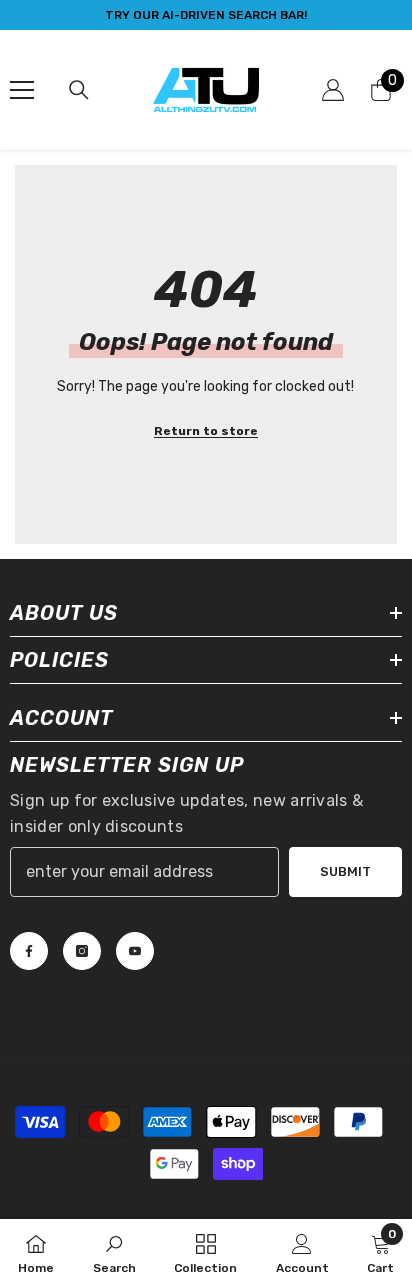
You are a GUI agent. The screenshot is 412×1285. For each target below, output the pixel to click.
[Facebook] (29, 951)
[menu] (22, 90)
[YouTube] (135, 951)
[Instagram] (82, 951)
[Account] (333, 90)
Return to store (206, 431)
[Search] (79, 90)
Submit (345, 871)
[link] (114, 1252)
